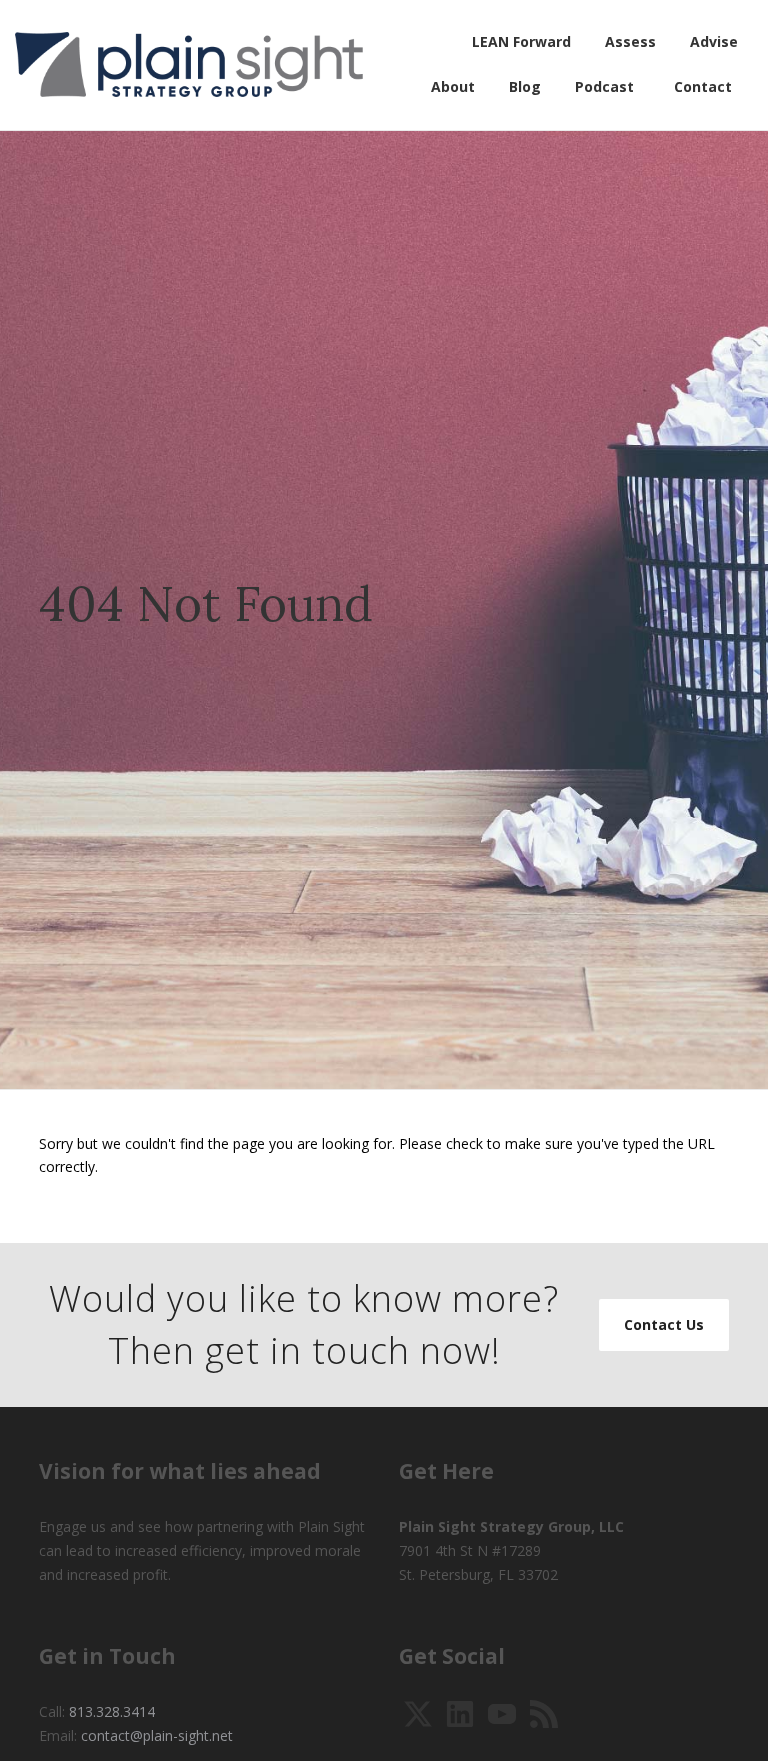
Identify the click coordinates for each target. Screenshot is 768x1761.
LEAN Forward (521, 41)
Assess (630, 41)
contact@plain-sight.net (157, 1735)
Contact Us (664, 1324)
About (453, 86)
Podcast (604, 86)
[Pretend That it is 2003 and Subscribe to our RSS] (544, 1712)
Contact (703, 86)
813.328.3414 (112, 1711)
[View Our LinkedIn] (460, 1712)
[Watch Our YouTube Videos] (502, 1712)
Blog (525, 86)
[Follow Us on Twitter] (418, 1712)
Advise (714, 41)
